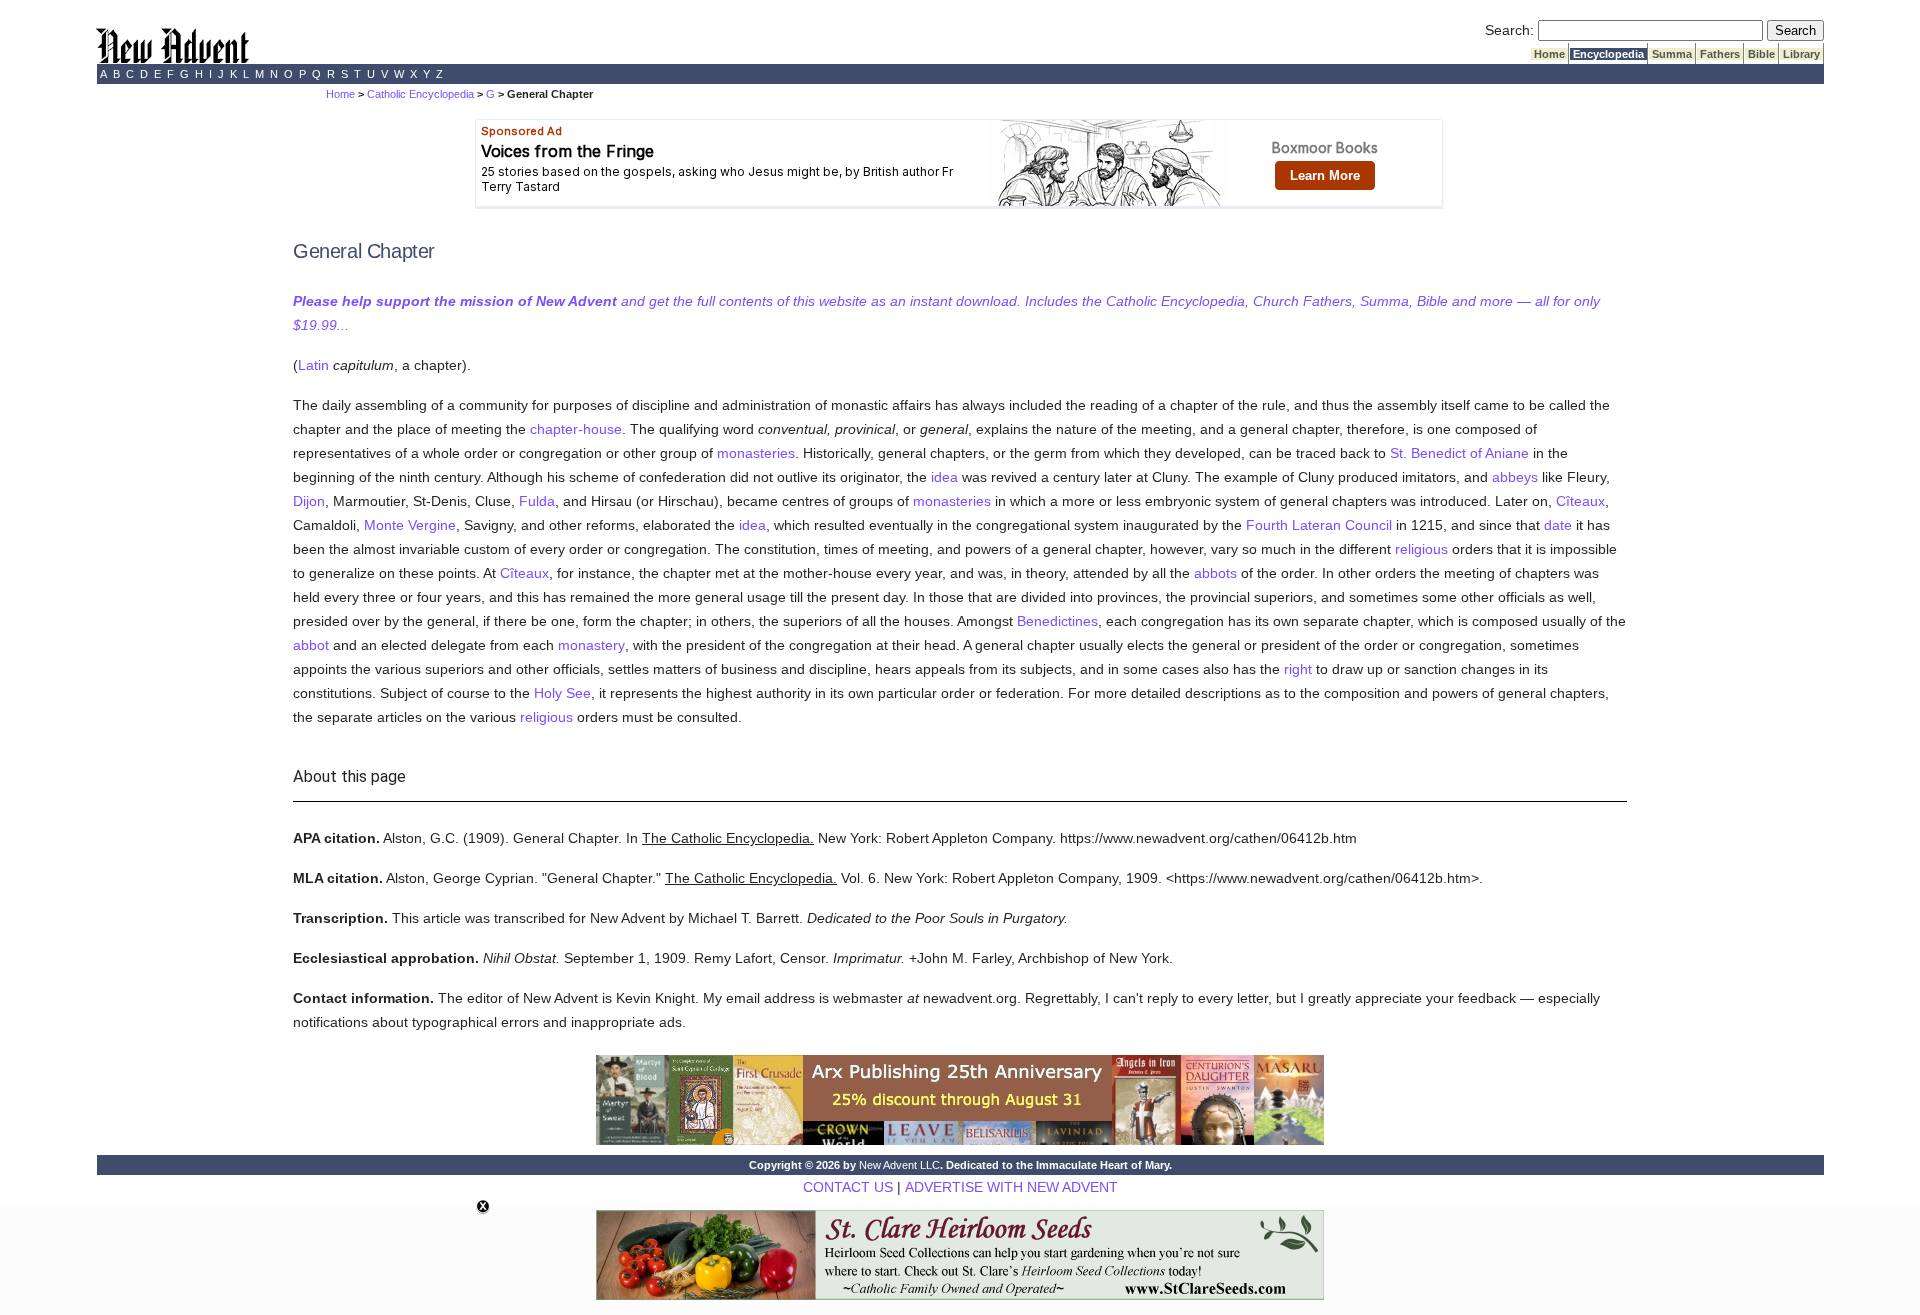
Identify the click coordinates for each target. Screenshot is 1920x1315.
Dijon (309, 501)
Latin (313, 365)
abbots (1215, 573)
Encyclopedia (1608, 54)
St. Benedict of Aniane (1459, 453)
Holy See (562, 693)
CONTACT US (848, 1187)
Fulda (537, 501)
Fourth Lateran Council (1319, 525)
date (1558, 525)
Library (1801, 54)
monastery (591, 645)
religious (1421, 549)
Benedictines (1057, 621)
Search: (1509, 30)
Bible (1761, 54)
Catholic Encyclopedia (420, 94)
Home (1549, 54)
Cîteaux (1580, 501)
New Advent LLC (899, 1165)
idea (944, 477)
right (1298, 669)
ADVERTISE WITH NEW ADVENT (1011, 1187)
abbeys (1515, 477)
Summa (1672, 54)
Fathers (1720, 54)
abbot (311, 645)
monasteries (756, 453)
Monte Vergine (410, 525)
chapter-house (576, 429)
